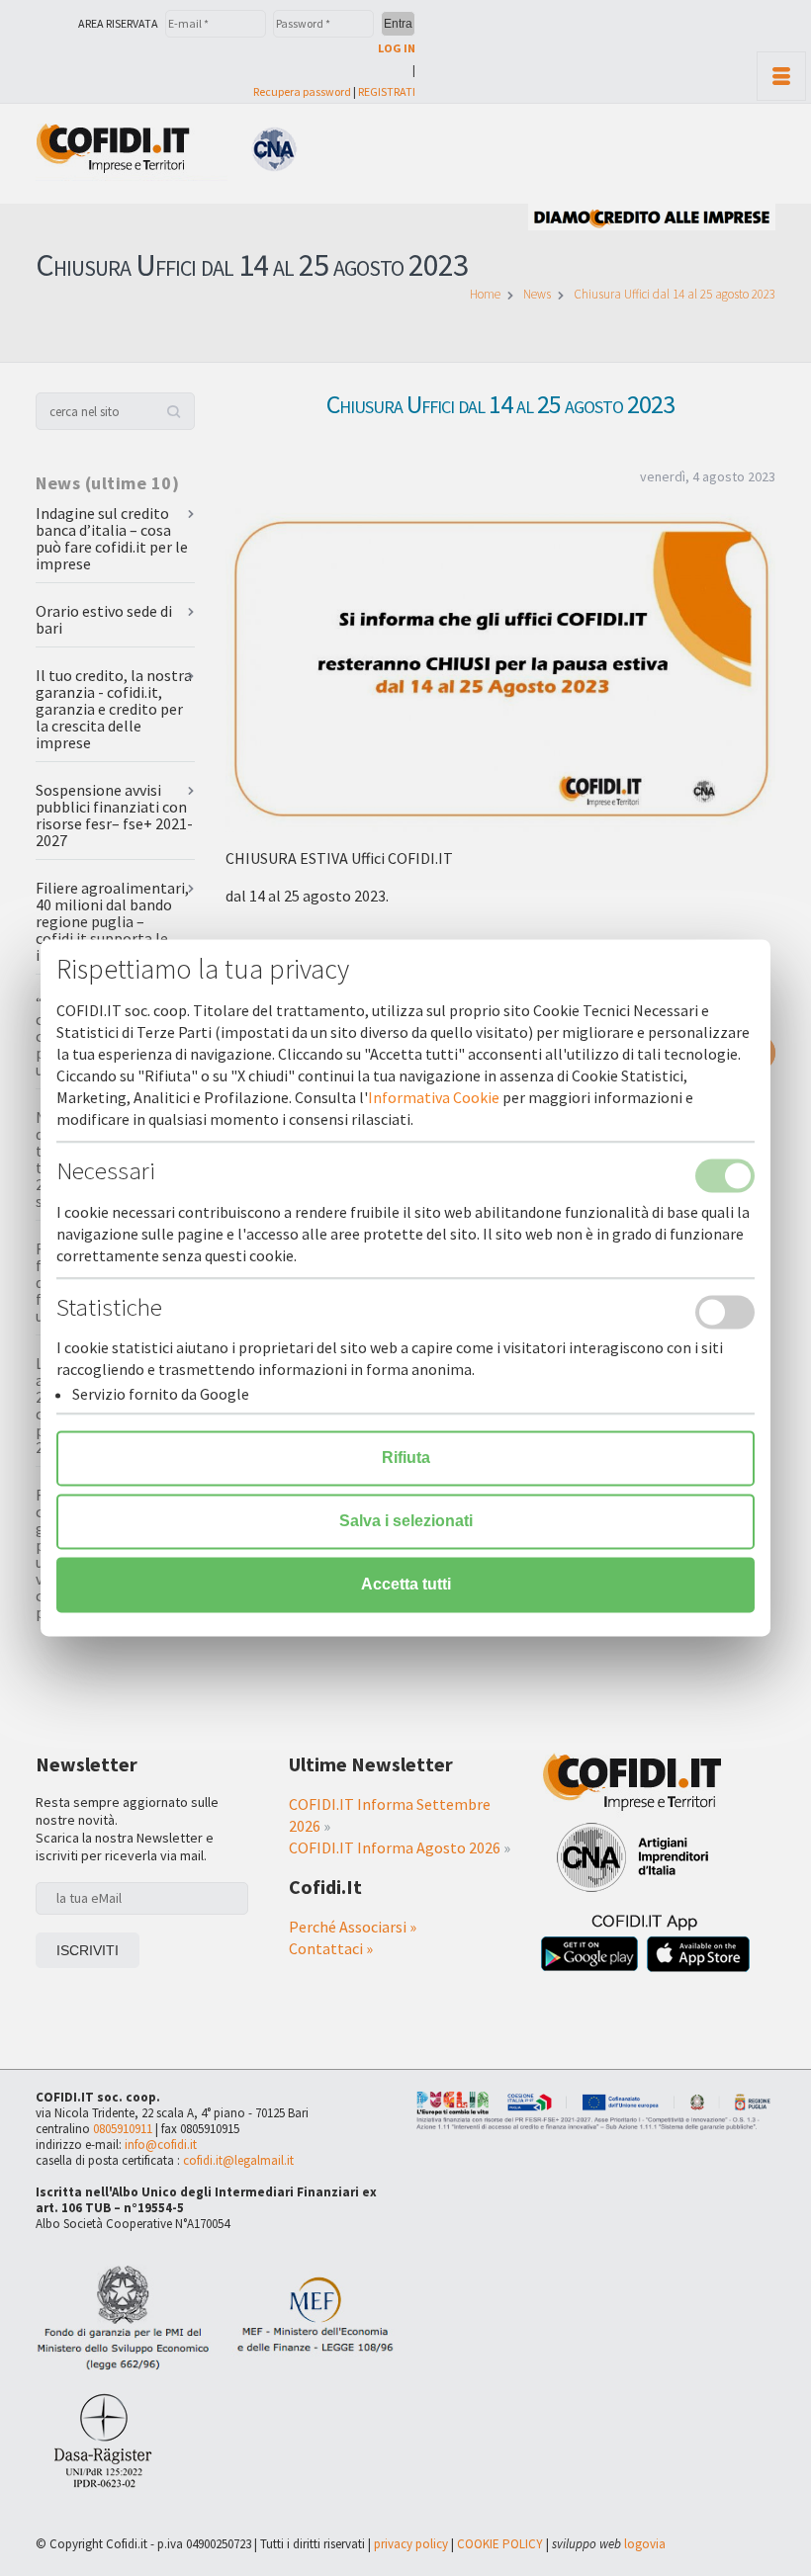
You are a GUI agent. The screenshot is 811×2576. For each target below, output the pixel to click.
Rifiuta (406, 1459)
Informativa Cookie (434, 1098)
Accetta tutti (406, 1585)
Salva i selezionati (406, 1522)
